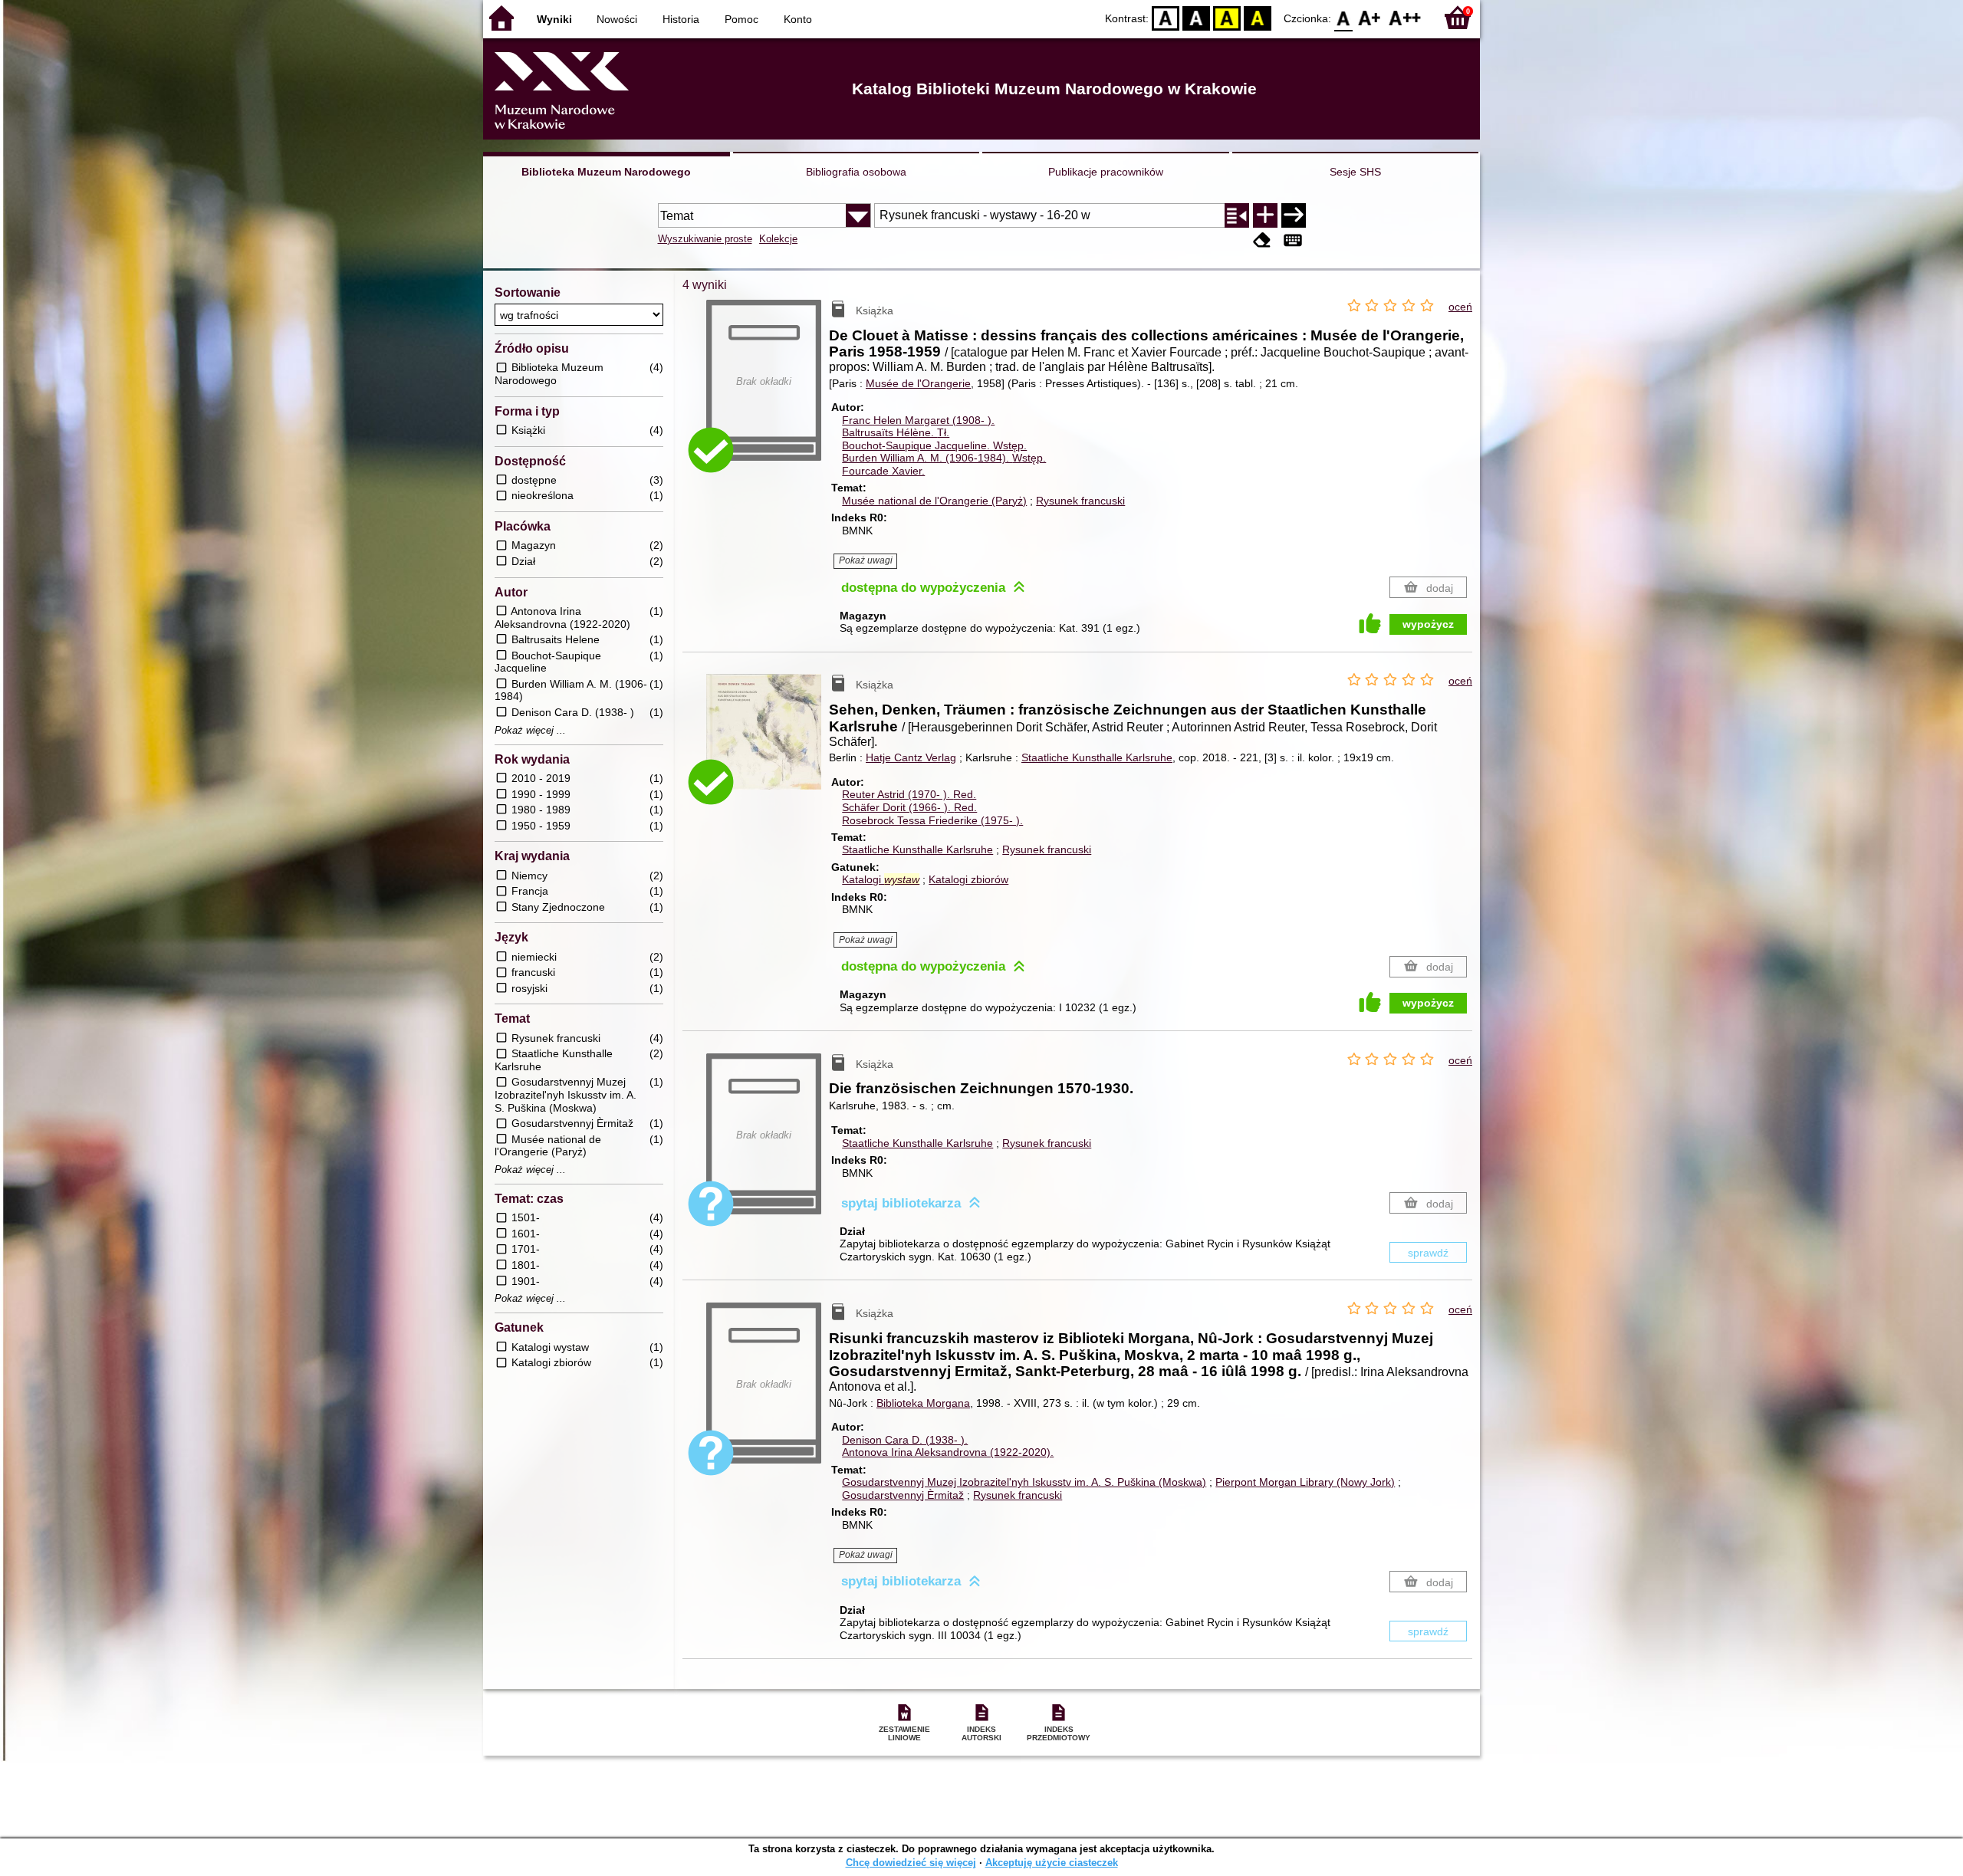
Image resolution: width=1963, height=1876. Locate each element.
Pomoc (741, 19)
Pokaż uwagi (866, 560)
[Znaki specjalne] (1293, 240)
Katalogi (881, 879)
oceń (1460, 307)
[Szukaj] (1294, 215)
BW (1196, 17)
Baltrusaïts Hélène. (896, 432)
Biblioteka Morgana (923, 1403)
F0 (1344, 17)
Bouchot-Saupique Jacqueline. (934, 445)
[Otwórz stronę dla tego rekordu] (768, 743)
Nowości (617, 19)
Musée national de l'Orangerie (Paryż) (934, 501)
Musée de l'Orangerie (918, 383)
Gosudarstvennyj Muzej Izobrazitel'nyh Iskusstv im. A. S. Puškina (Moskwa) (1024, 1482)
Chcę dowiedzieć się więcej (911, 1863)
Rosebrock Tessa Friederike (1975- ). (932, 820)
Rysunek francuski (1080, 501)
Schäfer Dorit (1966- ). (909, 807)
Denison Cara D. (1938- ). (905, 1440)
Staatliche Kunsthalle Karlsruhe (1097, 757)
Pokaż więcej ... (530, 731)
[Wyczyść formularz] (1262, 240)
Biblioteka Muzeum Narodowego (606, 172)
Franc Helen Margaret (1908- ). (918, 420)
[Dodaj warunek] (1265, 215)
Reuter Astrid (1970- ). (909, 794)
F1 (1370, 17)
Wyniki (554, 19)
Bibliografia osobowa (856, 172)
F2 (1405, 17)
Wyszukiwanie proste (705, 239)
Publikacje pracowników (1106, 172)
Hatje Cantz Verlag (911, 757)
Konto (798, 19)
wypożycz (1428, 624)
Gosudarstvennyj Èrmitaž (903, 1495)
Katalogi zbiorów (968, 879)
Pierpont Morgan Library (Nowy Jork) (1305, 1482)
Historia (681, 19)
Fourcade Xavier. (883, 471)
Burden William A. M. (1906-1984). (944, 458)
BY (1258, 17)
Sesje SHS (1355, 172)
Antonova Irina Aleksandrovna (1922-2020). (948, 1452)
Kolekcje (778, 239)
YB (1227, 17)
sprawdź (1428, 1253)
